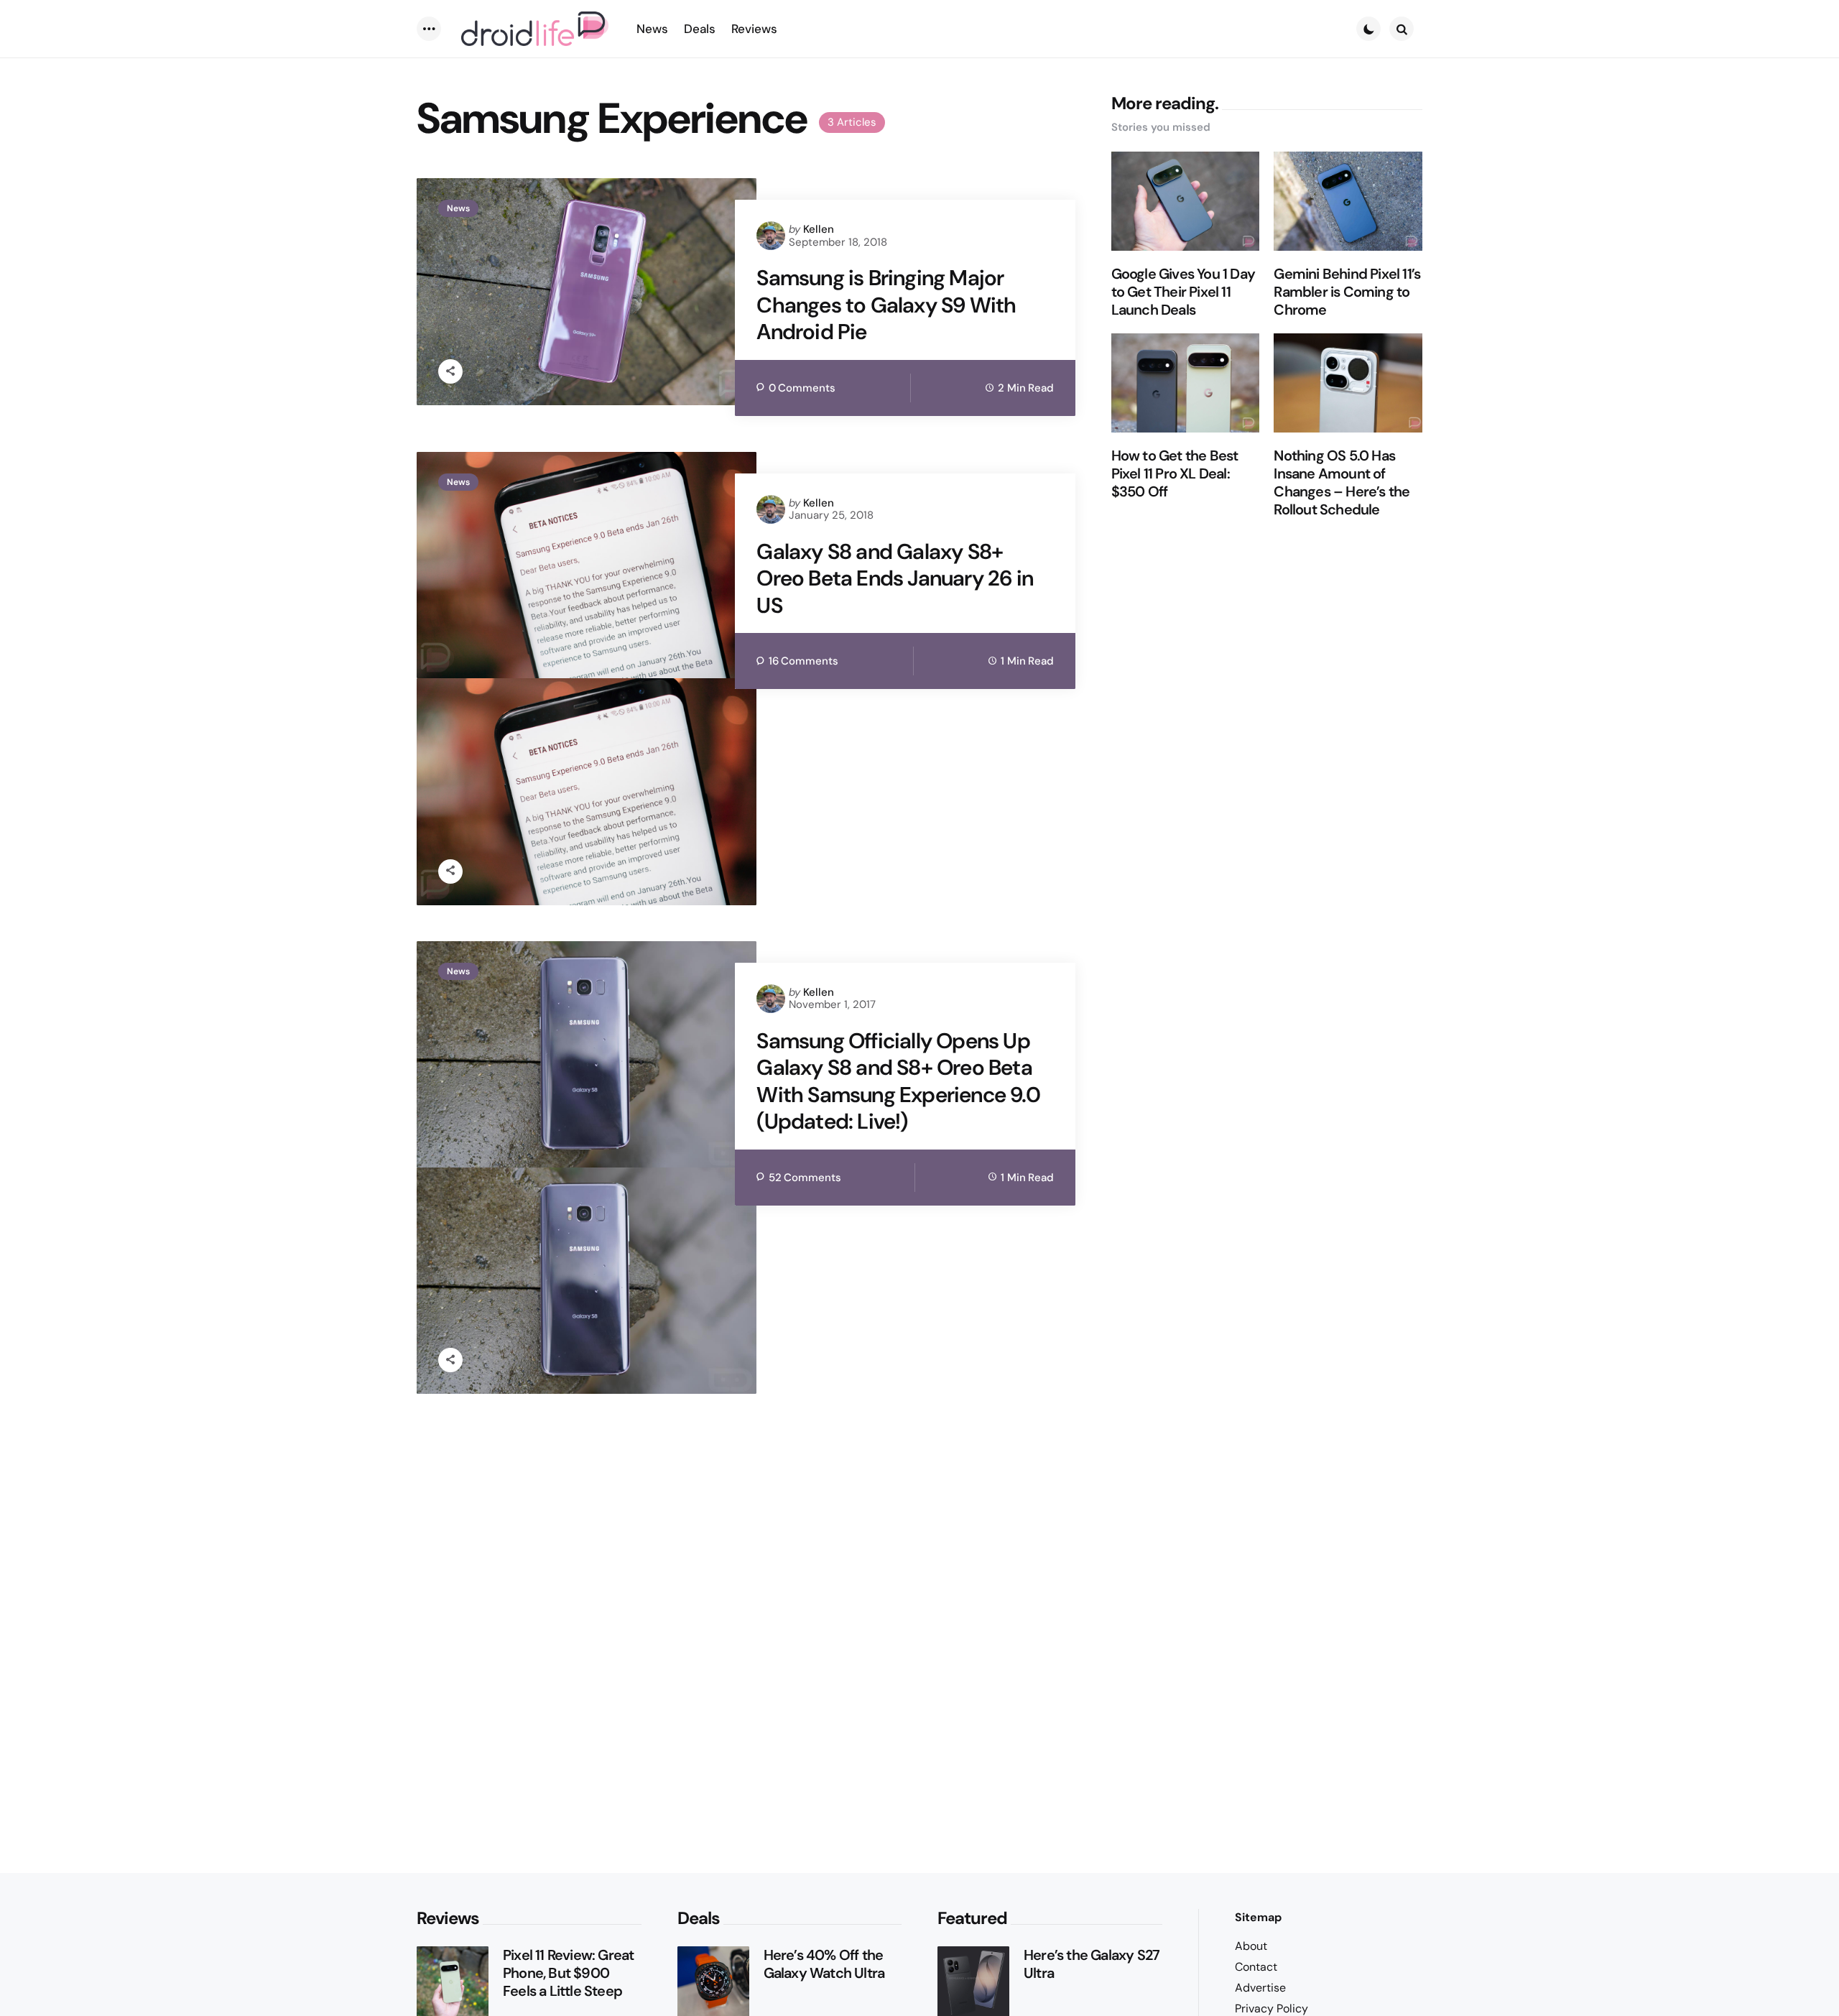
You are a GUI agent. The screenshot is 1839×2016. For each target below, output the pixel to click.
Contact (1256, 1967)
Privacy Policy (1271, 2008)
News (458, 208)
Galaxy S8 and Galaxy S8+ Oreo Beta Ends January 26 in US (895, 579)
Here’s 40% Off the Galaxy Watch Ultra (824, 1964)
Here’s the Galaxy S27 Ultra (1092, 1964)
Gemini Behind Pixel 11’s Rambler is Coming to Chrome (1347, 292)
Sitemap (1258, 1917)
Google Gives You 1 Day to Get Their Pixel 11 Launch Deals (1183, 292)
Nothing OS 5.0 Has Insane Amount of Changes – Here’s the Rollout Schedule (1342, 483)
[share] (450, 371)
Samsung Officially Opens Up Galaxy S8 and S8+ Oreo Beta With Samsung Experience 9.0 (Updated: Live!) (898, 1081)
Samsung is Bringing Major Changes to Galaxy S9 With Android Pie (886, 305)
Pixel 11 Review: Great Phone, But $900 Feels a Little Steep (568, 1973)
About (1251, 1946)
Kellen (819, 229)
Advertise (1260, 1988)
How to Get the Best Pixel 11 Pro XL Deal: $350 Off (1175, 474)
